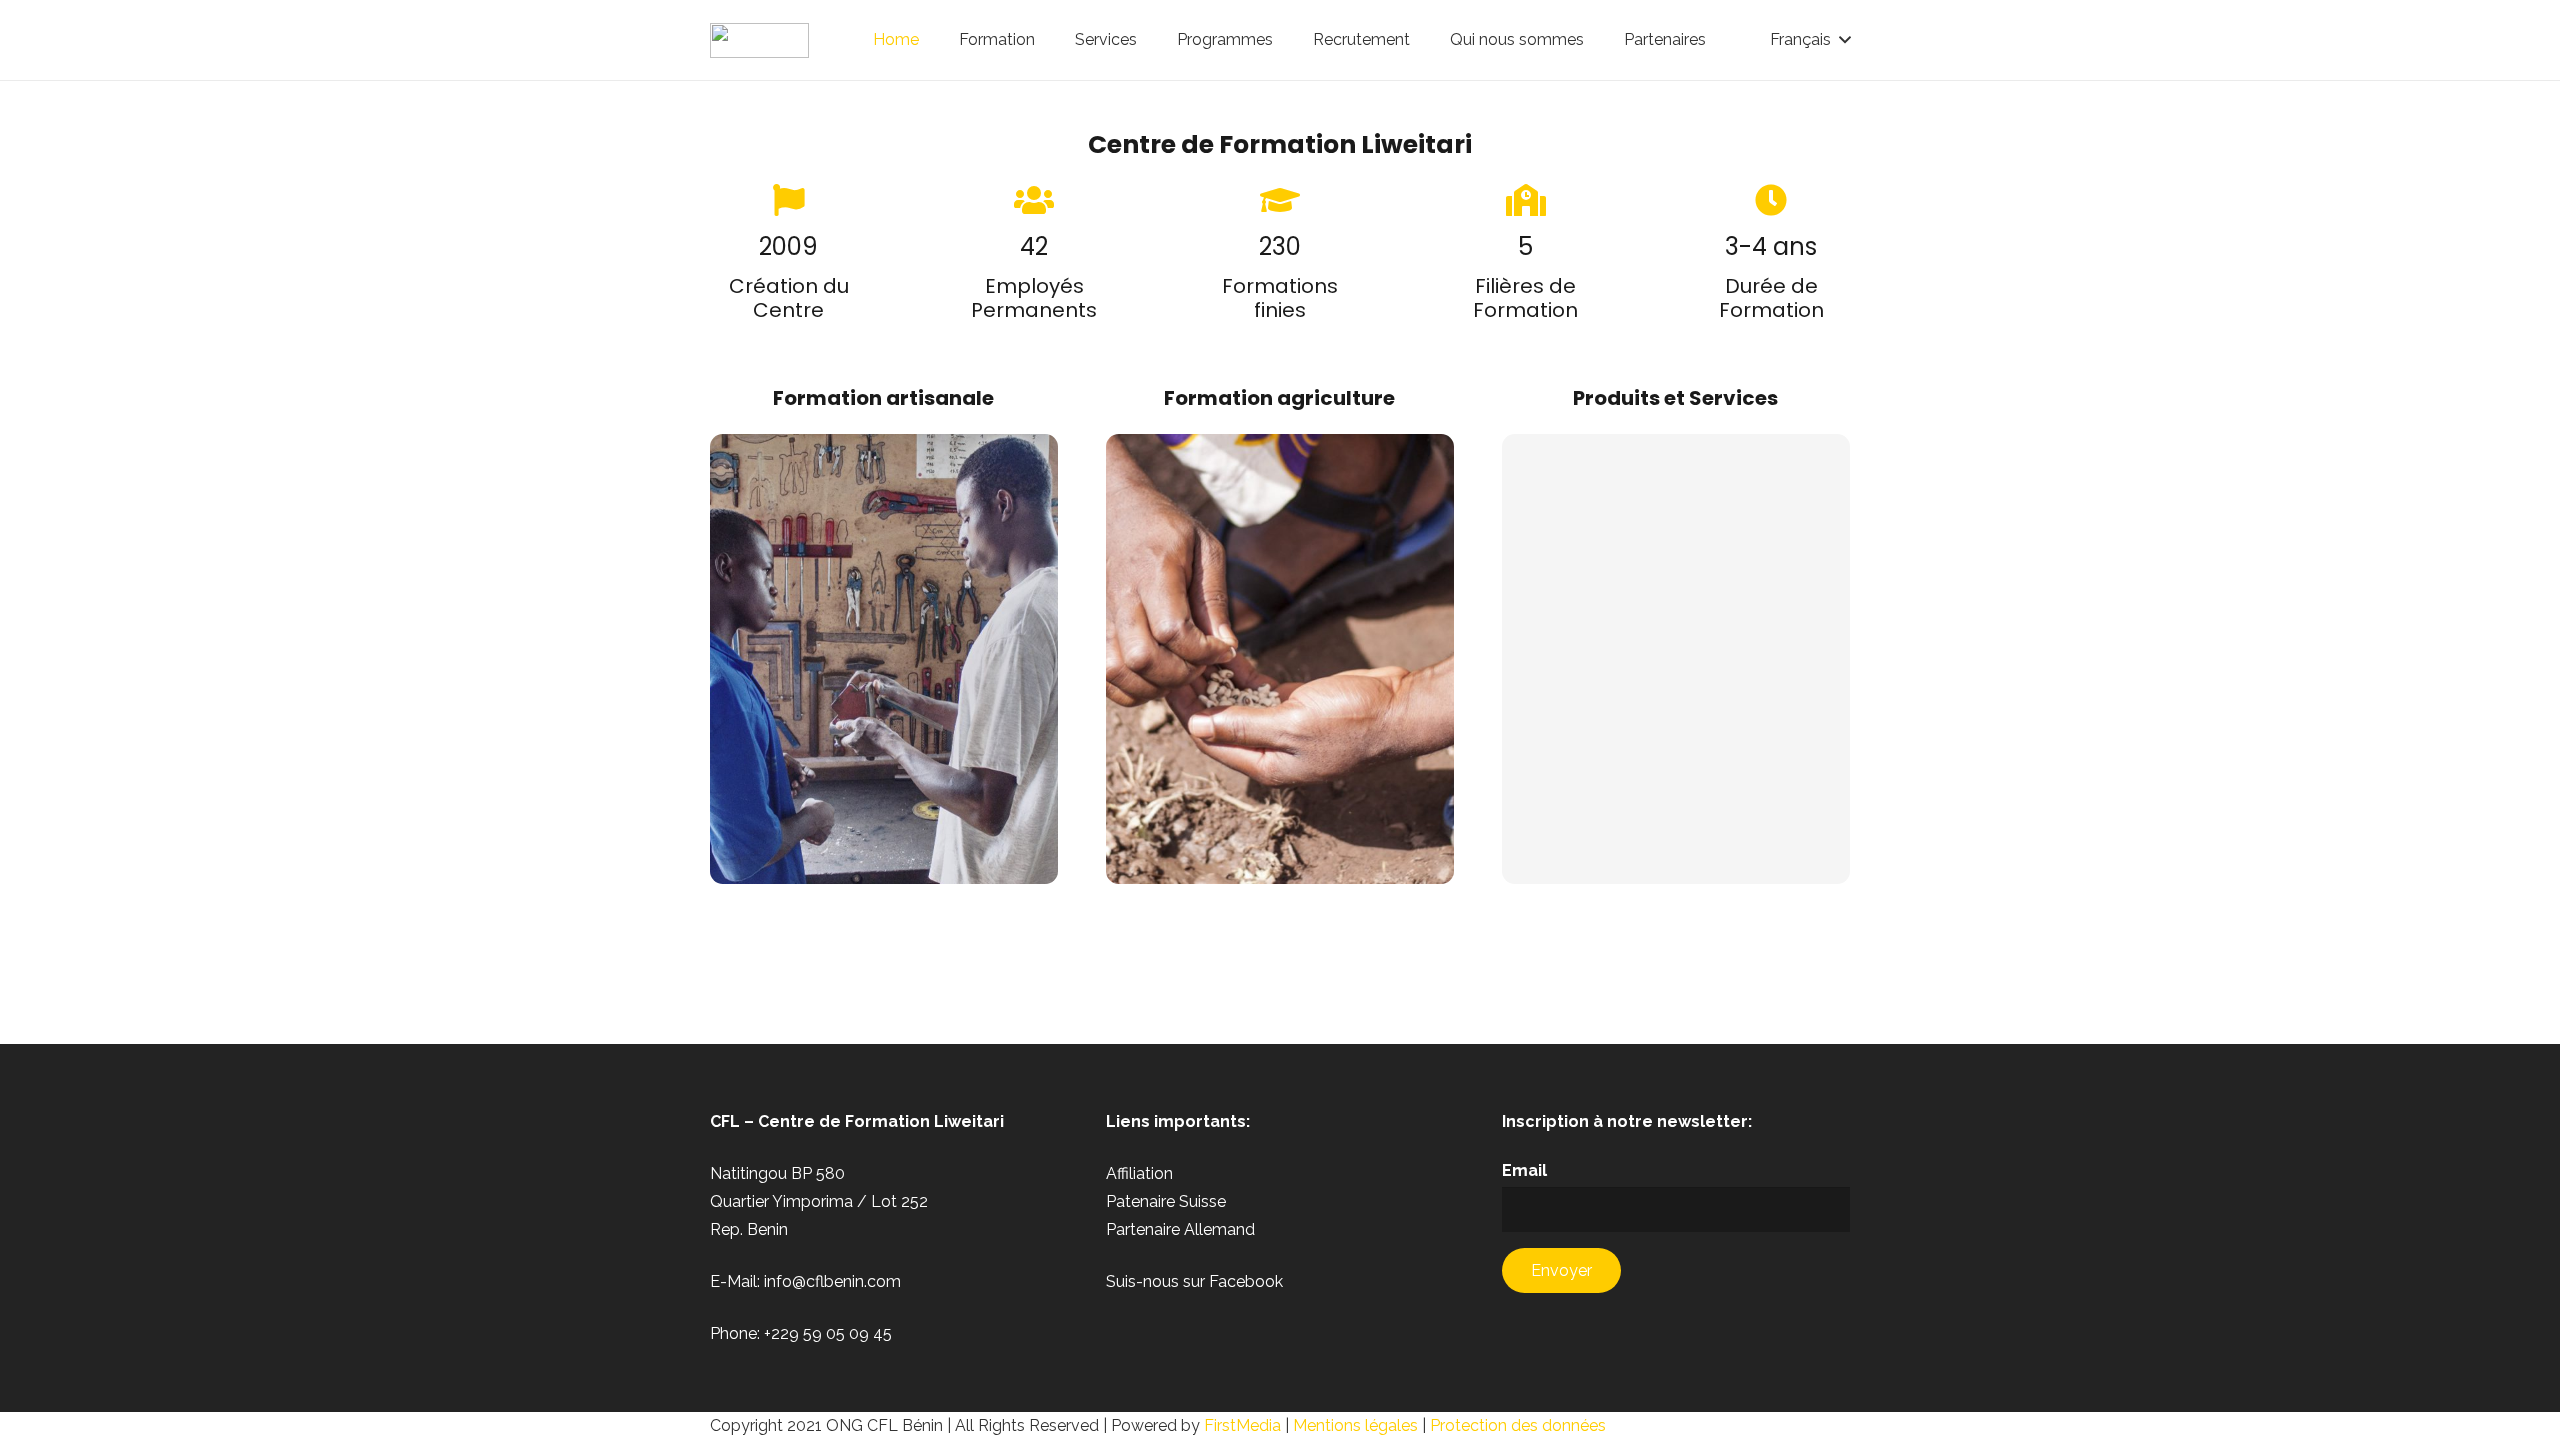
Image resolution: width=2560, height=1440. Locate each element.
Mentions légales (1355, 1425)
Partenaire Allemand (1180, 1229)
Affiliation (1139, 1173)
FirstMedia (1242, 1425)
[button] (1810, 40)
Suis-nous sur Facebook (1194, 1281)
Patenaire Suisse (1166, 1201)
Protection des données (1518, 1425)
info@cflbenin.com (832, 1281)
